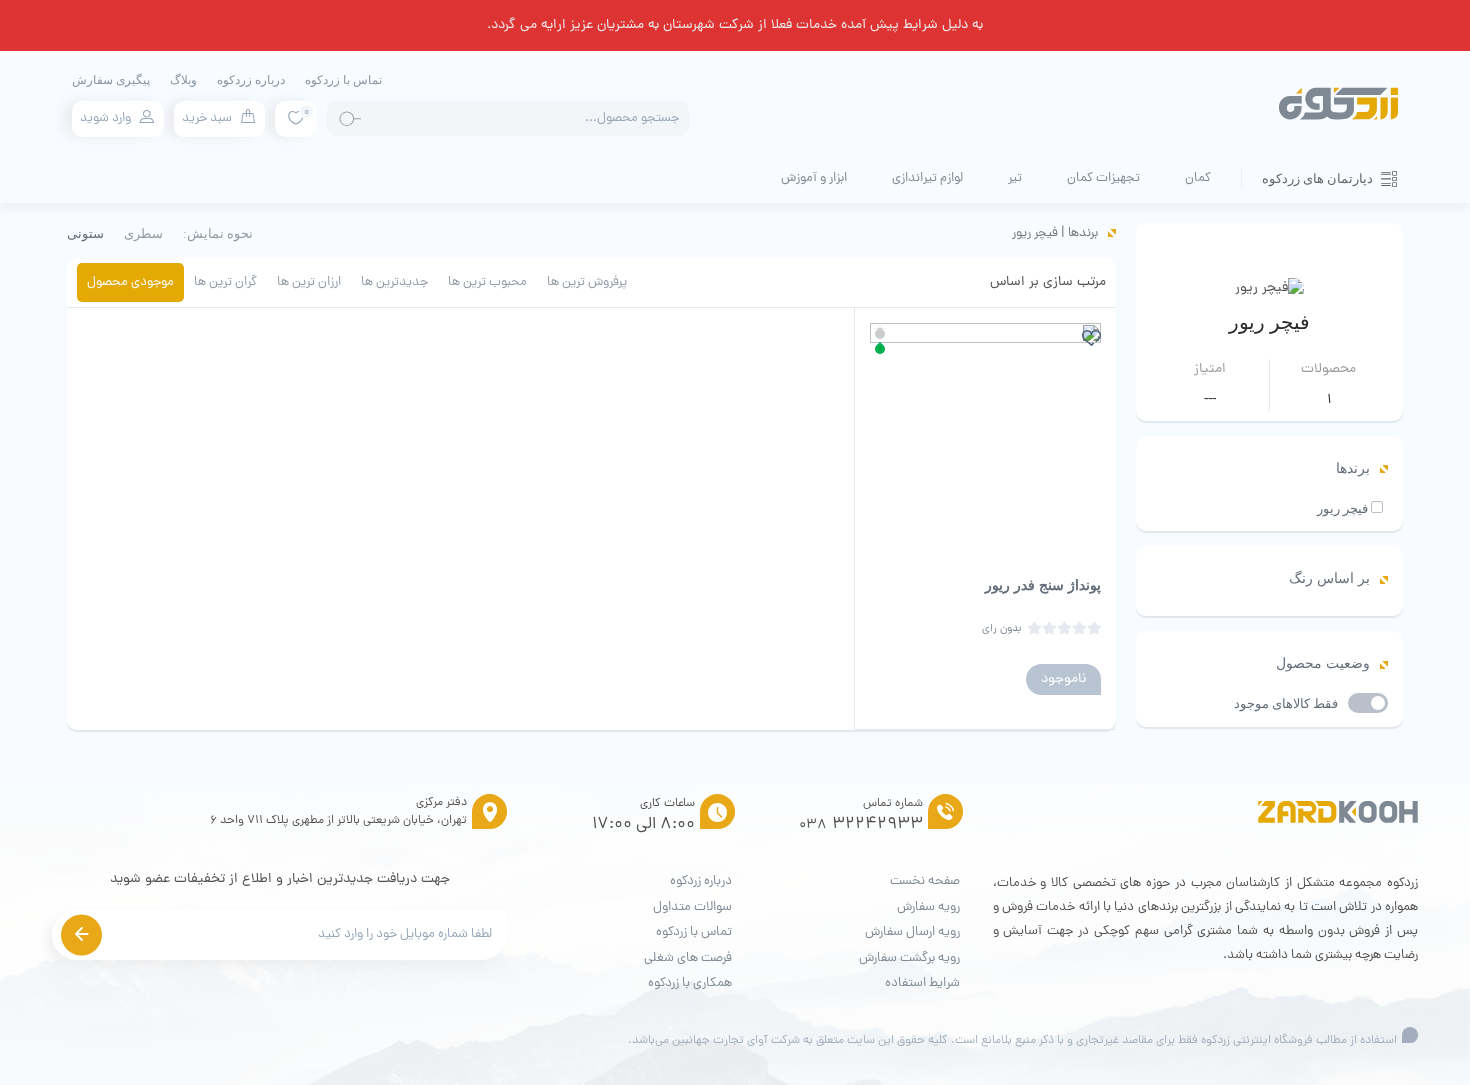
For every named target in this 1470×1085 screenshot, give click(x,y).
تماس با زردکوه (343, 80)
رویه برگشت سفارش (909, 958)
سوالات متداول (692, 907)
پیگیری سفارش (111, 80)
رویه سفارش (928, 907)
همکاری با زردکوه (690, 983)
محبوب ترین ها (487, 282)
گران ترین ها (225, 282)
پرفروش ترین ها (587, 282)
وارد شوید (105, 118)
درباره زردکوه (251, 80)
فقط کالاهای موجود (1286, 703)
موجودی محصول (130, 282)
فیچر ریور (1342, 508)
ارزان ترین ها (309, 282)
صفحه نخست (925, 881)
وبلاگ (183, 80)
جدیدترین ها (394, 282)
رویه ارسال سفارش (912, 932)
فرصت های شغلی (688, 958)
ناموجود (1063, 679)
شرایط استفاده (922, 983)
